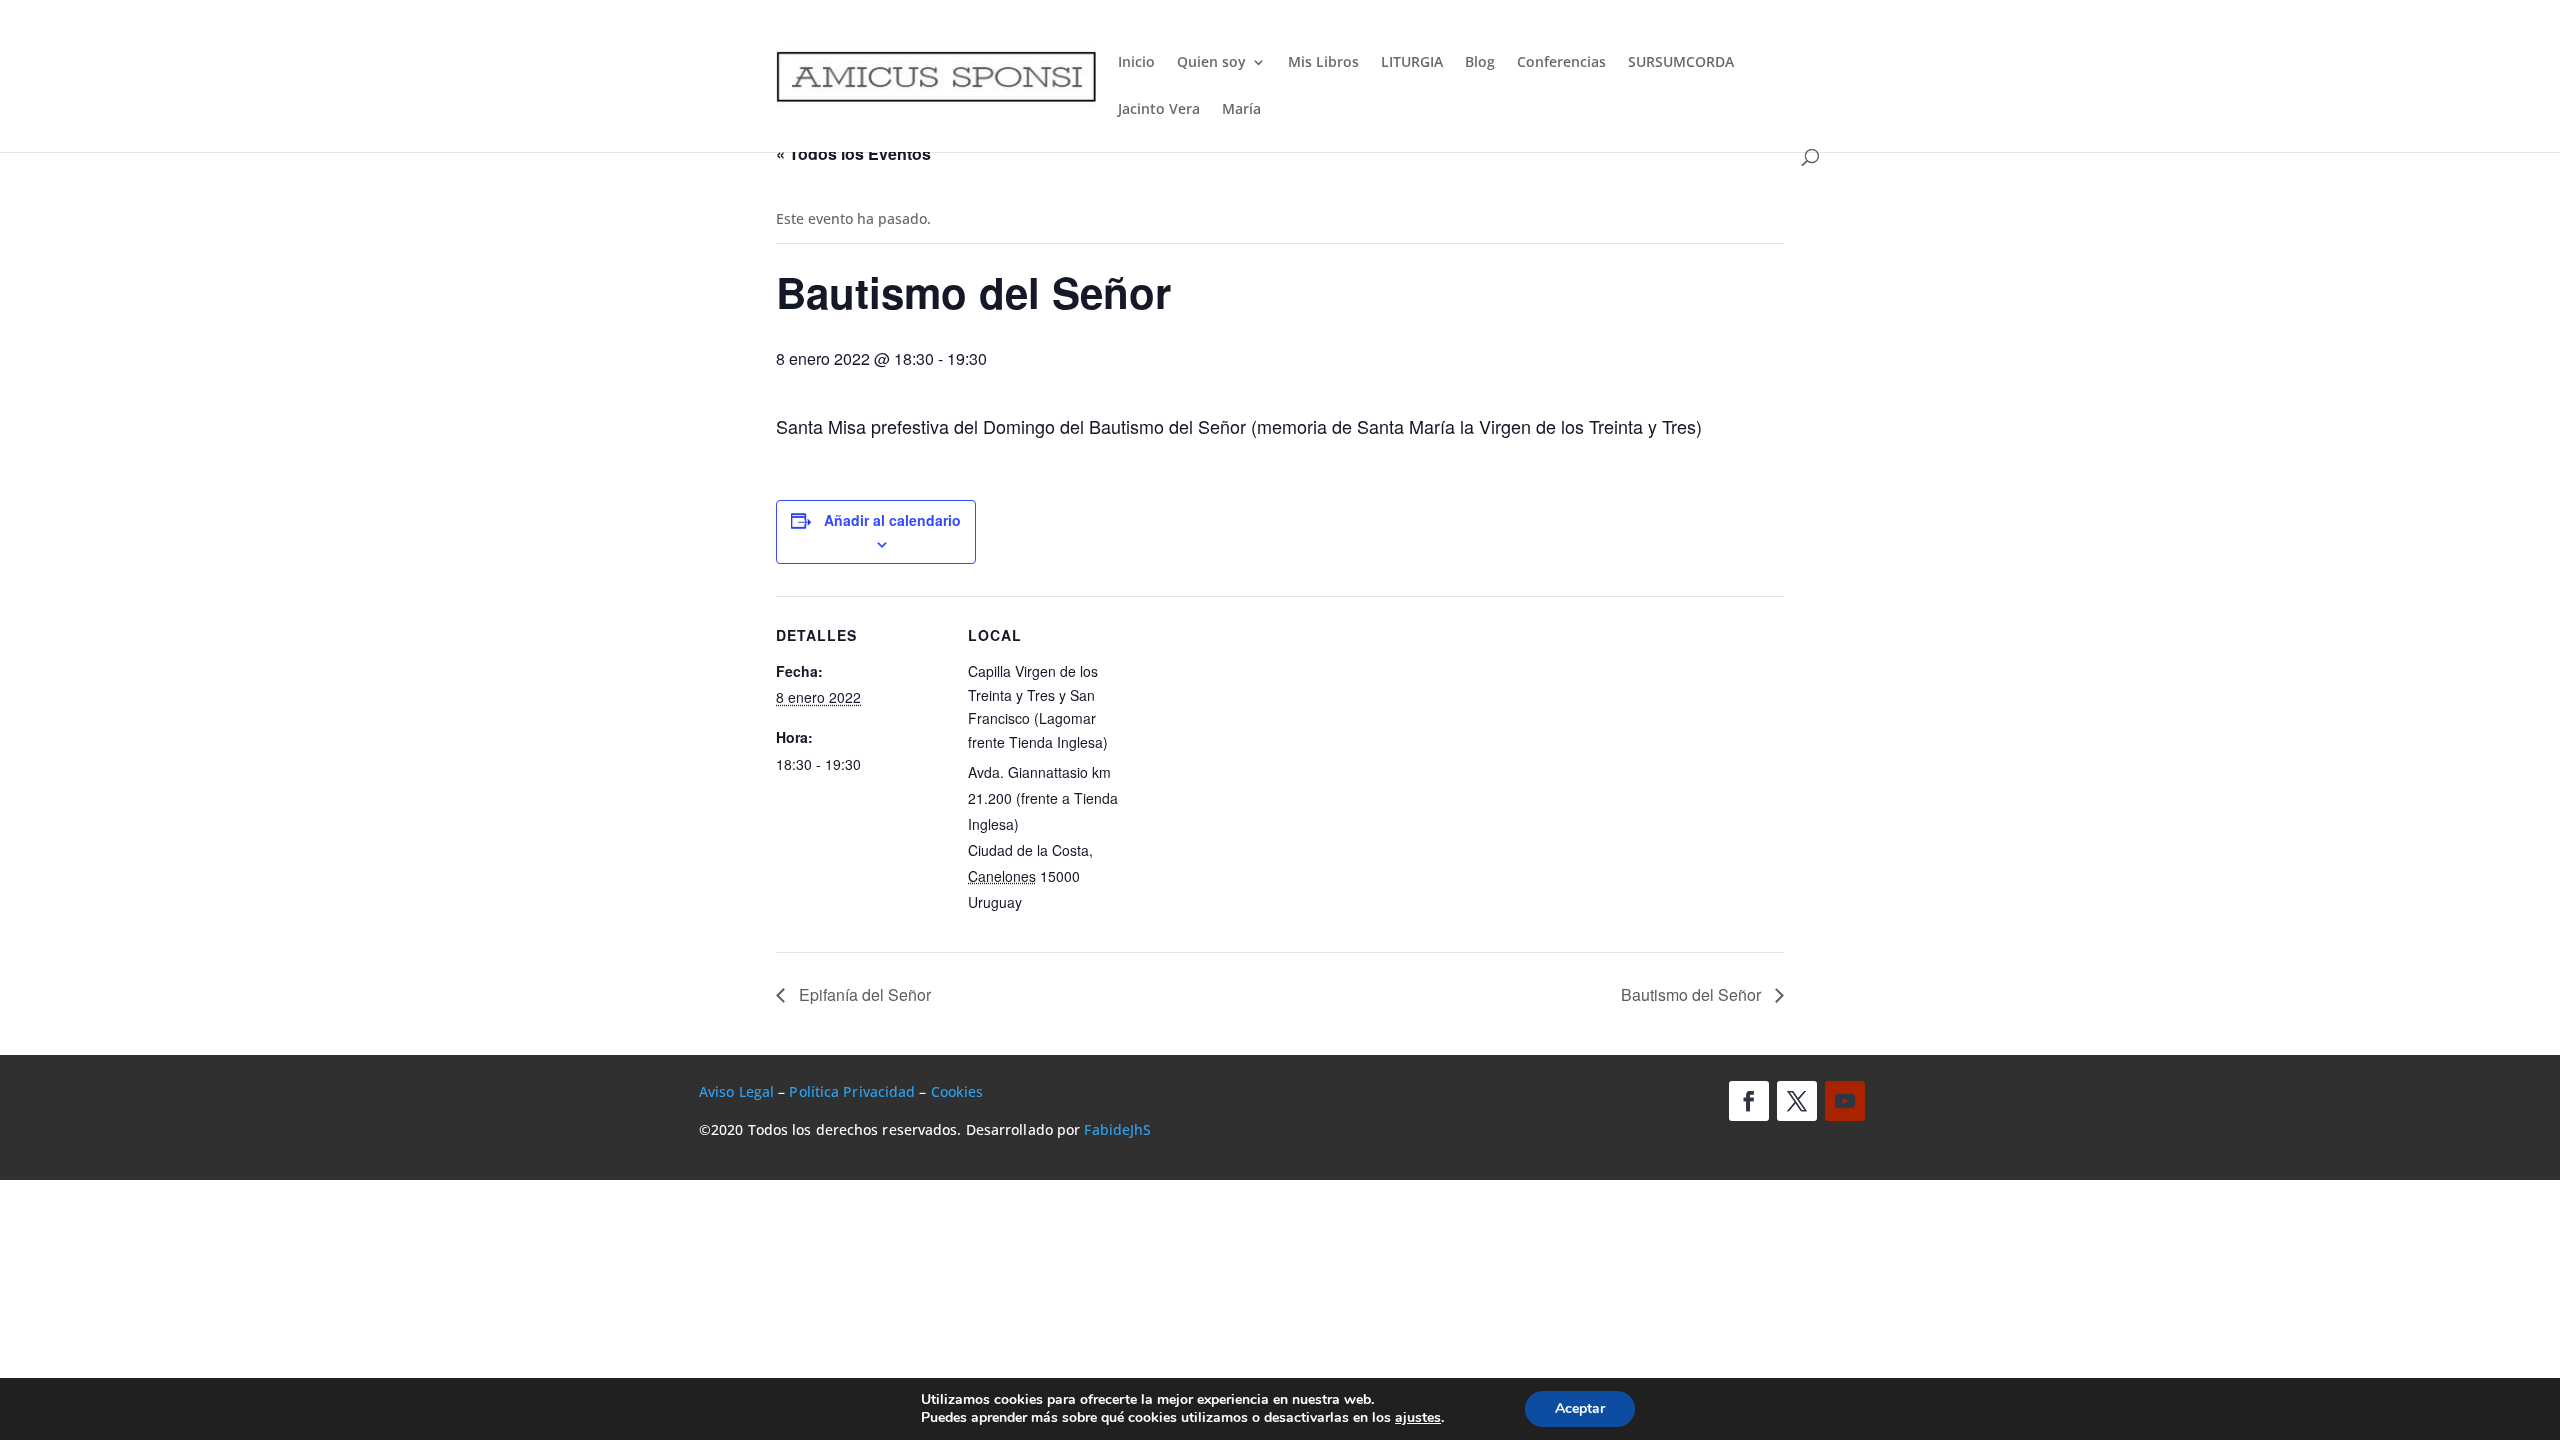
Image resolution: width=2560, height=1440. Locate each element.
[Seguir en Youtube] (1845, 1101)
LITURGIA (1412, 63)
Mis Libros (1323, 63)
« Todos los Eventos (853, 153)
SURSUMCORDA (1681, 63)
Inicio (1136, 63)
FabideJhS (1117, 1129)
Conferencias (1561, 63)
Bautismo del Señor (1693, 994)
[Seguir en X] (1797, 1101)
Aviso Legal (736, 1091)
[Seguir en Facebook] (1749, 1101)
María (1241, 110)
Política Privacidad (852, 1091)
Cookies (957, 1091)
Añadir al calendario (892, 520)
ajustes (1418, 1418)
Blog (1480, 63)
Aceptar (1580, 1408)
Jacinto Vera (1159, 110)
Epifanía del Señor (863, 994)
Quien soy (1211, 63)
